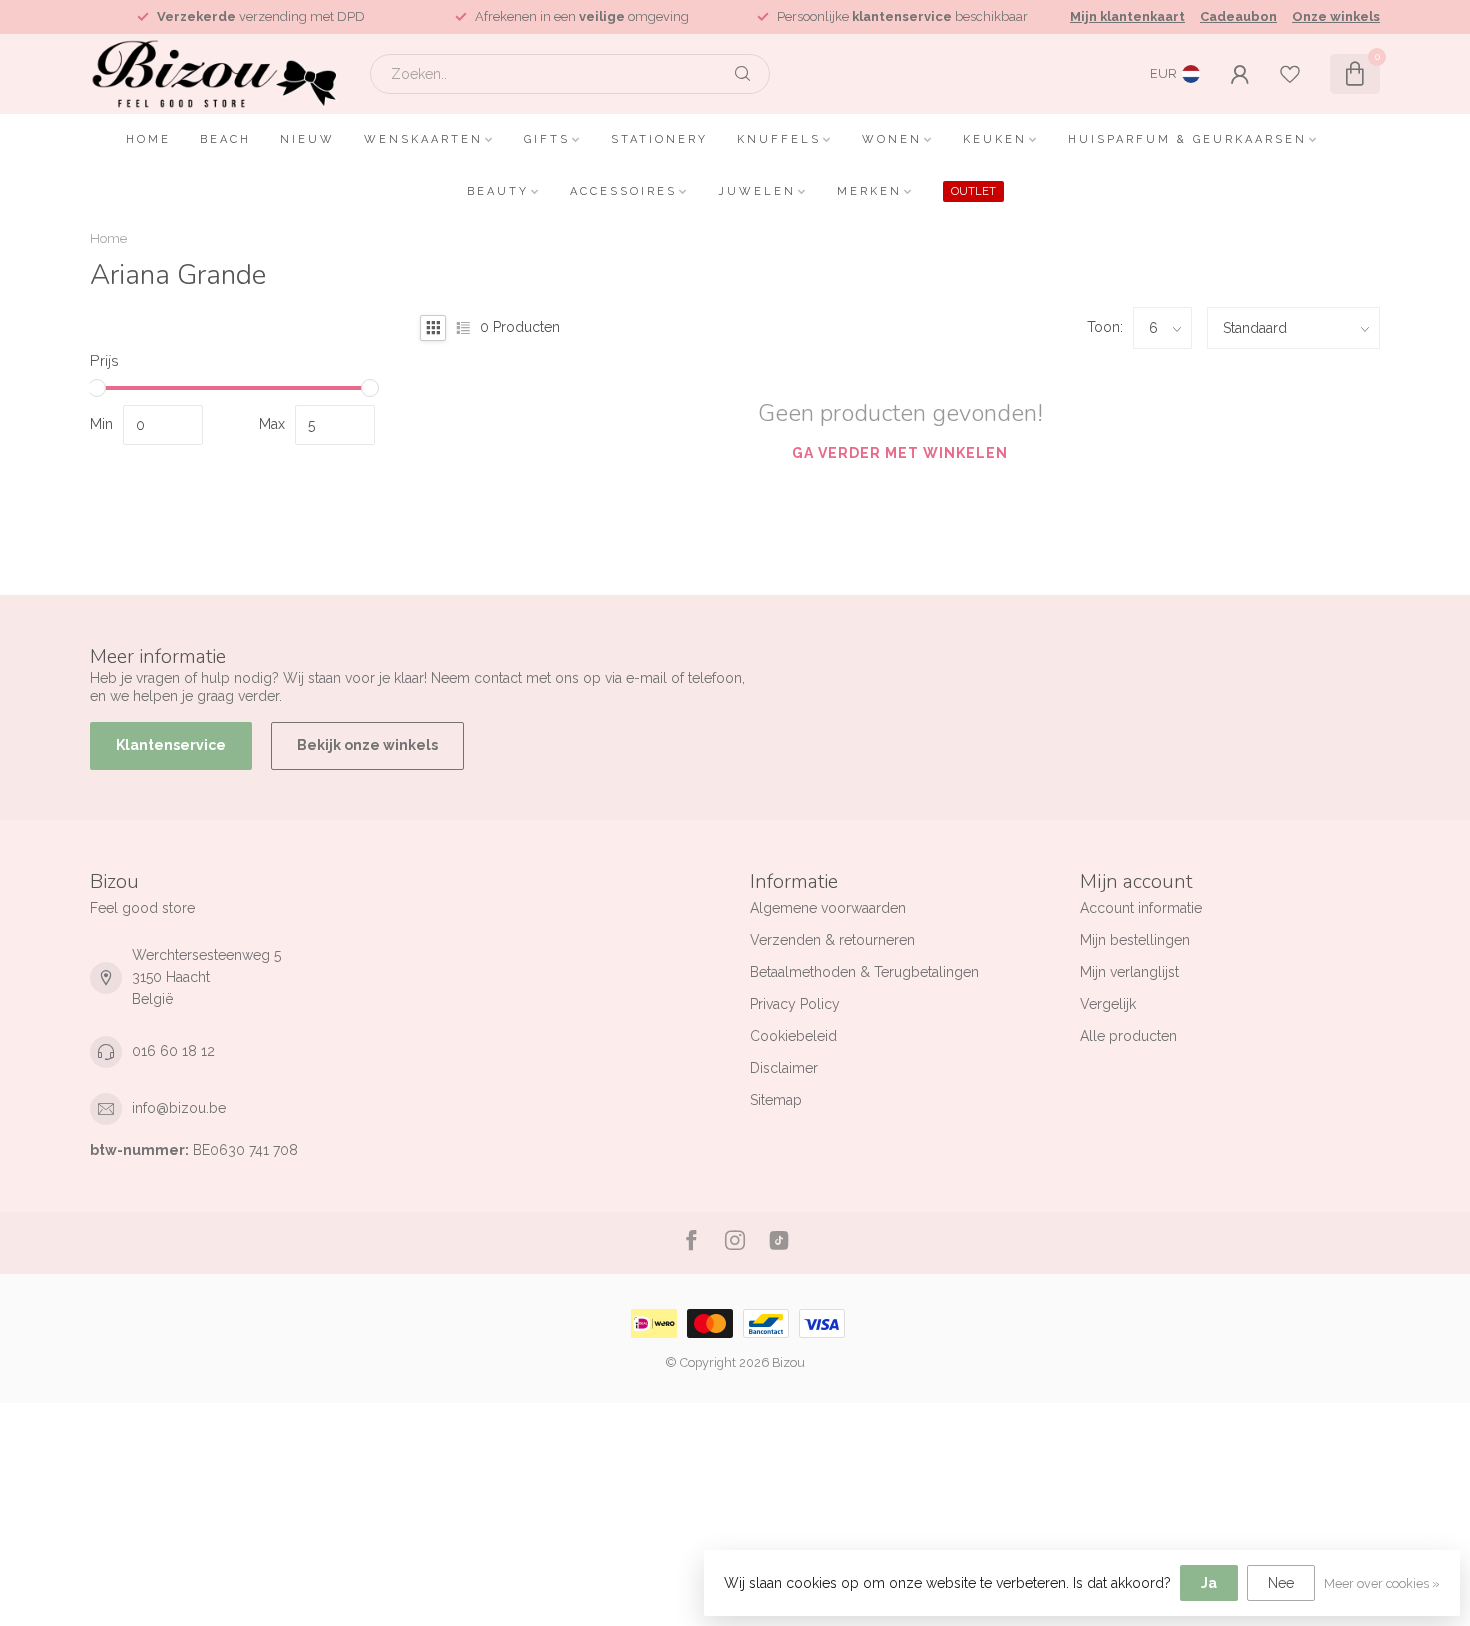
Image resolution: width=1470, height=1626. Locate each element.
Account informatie (1141, 908)
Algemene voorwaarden (828, 908)
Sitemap (776, 1100)
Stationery (659, 139)
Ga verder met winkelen (900, 453)
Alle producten (1128, 1036)
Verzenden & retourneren (832, 940)
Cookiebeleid (793, 1036)
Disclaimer (784, 1068)
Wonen (892, 139)
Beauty (498, 191)
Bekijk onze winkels (367, 745)
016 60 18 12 (173, 1051)
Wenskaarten (423, 139)
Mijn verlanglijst (1129, 972)
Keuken (995, 139)
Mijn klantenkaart (1127, 16)
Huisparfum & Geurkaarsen (1187, 139)
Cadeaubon (1238, 16)
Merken (869, 191)
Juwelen (757, 191)
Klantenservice (171, 745)
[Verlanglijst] (1290, 74)
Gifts (547, 139)
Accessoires (623, 191)
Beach (225, 139)
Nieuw (307, 139)
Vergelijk (1108, 1004)
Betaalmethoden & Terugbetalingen (864, 972)
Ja (1209, 1583)
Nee (1281, 1583)
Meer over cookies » (1382, 1583)
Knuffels (779, 139)
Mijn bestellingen (1135, 940)
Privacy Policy (795, 1004)
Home (148, 139)
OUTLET (973, 191)
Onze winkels (1336, 16)
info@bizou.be (179, 1108)
